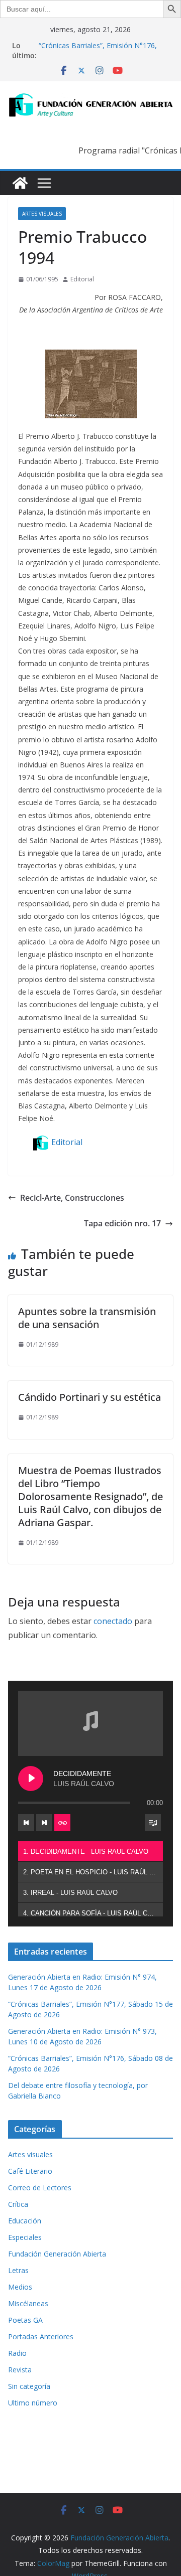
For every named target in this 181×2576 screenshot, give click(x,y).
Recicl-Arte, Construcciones (72, 1198)
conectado (113, 1621)
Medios (20, 2287)
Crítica (18, 2204)
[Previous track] (26, 1823)
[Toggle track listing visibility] (153, 1823)
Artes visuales (42, 214)
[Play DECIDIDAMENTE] (31, 1779)
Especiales (25, 2237)
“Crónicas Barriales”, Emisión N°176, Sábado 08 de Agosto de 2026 (98, 50)
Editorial (82, 279)
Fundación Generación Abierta (57, 2254)
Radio (17, 2353)
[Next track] (44, 1823)
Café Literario (30, 2171)
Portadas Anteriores (41, 2337)
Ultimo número (33, 2403)
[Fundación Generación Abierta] (20, 183)
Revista (20, 2370)
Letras (18, 2270)
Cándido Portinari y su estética (89, 1397)
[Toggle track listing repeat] (62, 1823)
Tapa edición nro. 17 (122, 1223)
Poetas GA (25, 2320)
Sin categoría (29, 2386)
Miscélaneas (28, 2303)
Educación (25, 2221)
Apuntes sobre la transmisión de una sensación (87, 1318)
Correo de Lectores (40, 2188)
